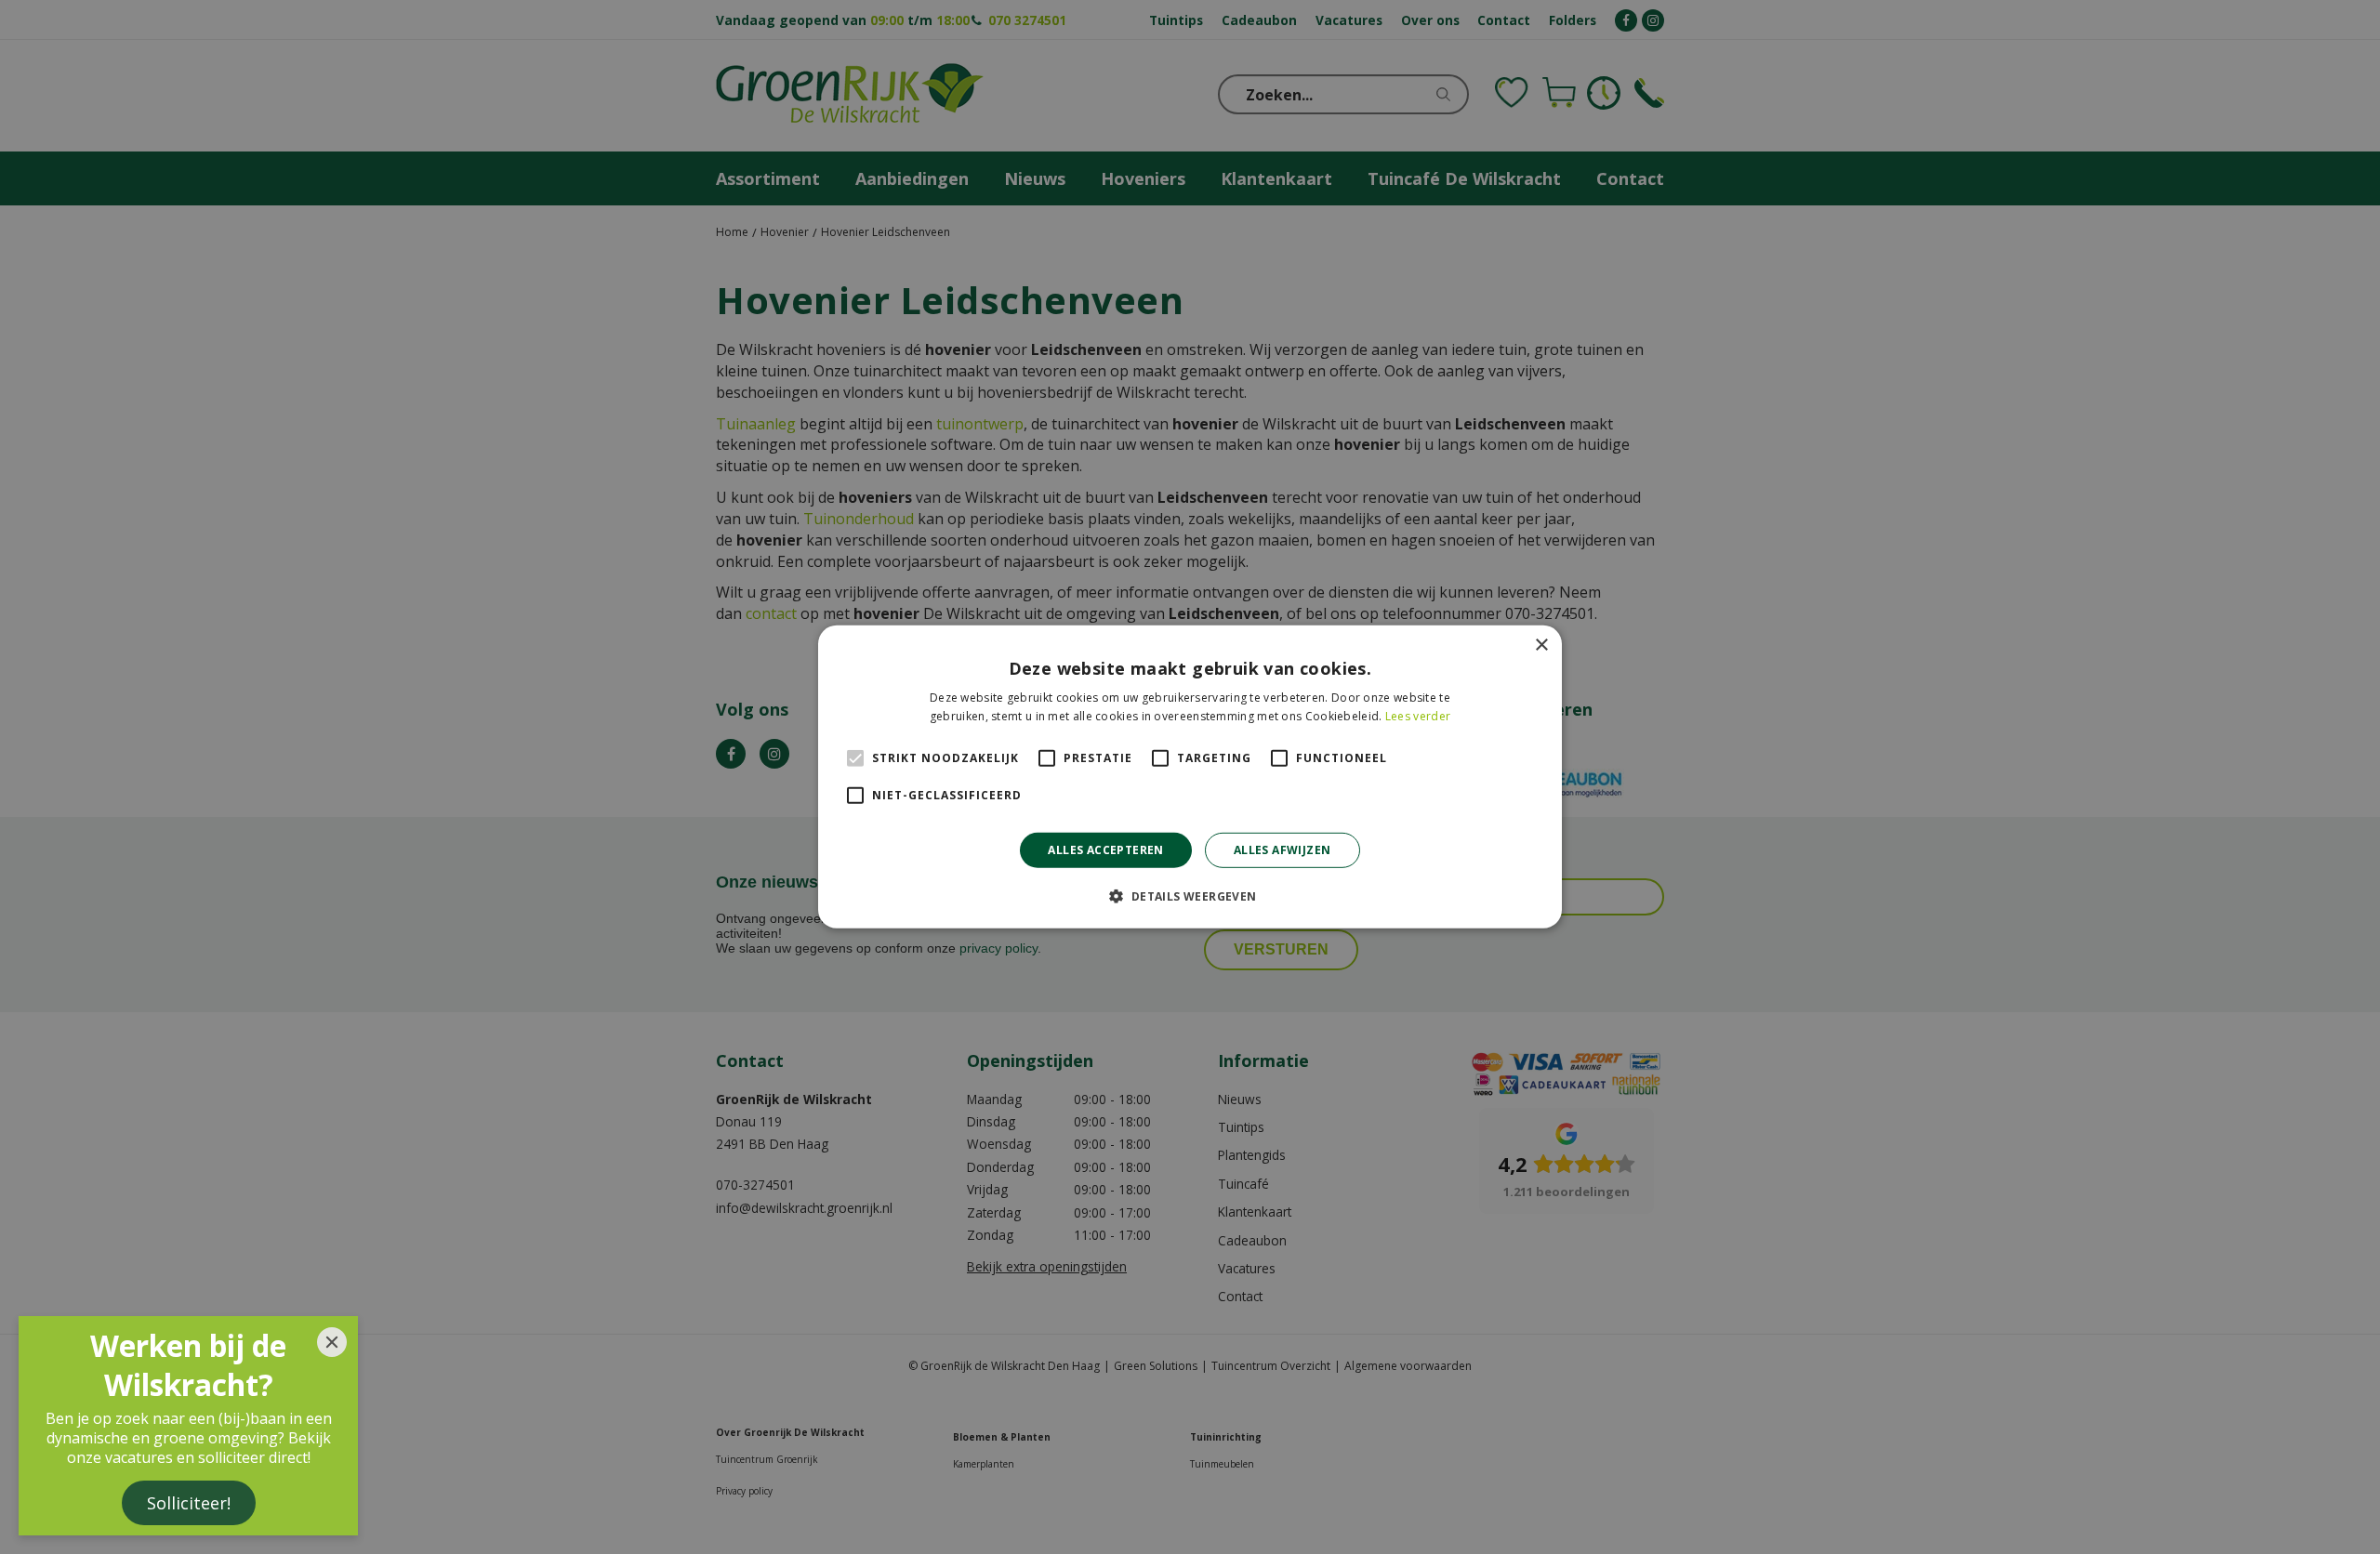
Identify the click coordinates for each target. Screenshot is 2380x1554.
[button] (1190, 896)
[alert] (1190, 777)
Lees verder (1418, 716)
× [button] (1541, 645)
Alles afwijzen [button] (1283, 850)
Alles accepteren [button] (1105, 850)
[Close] (332, 1342)
